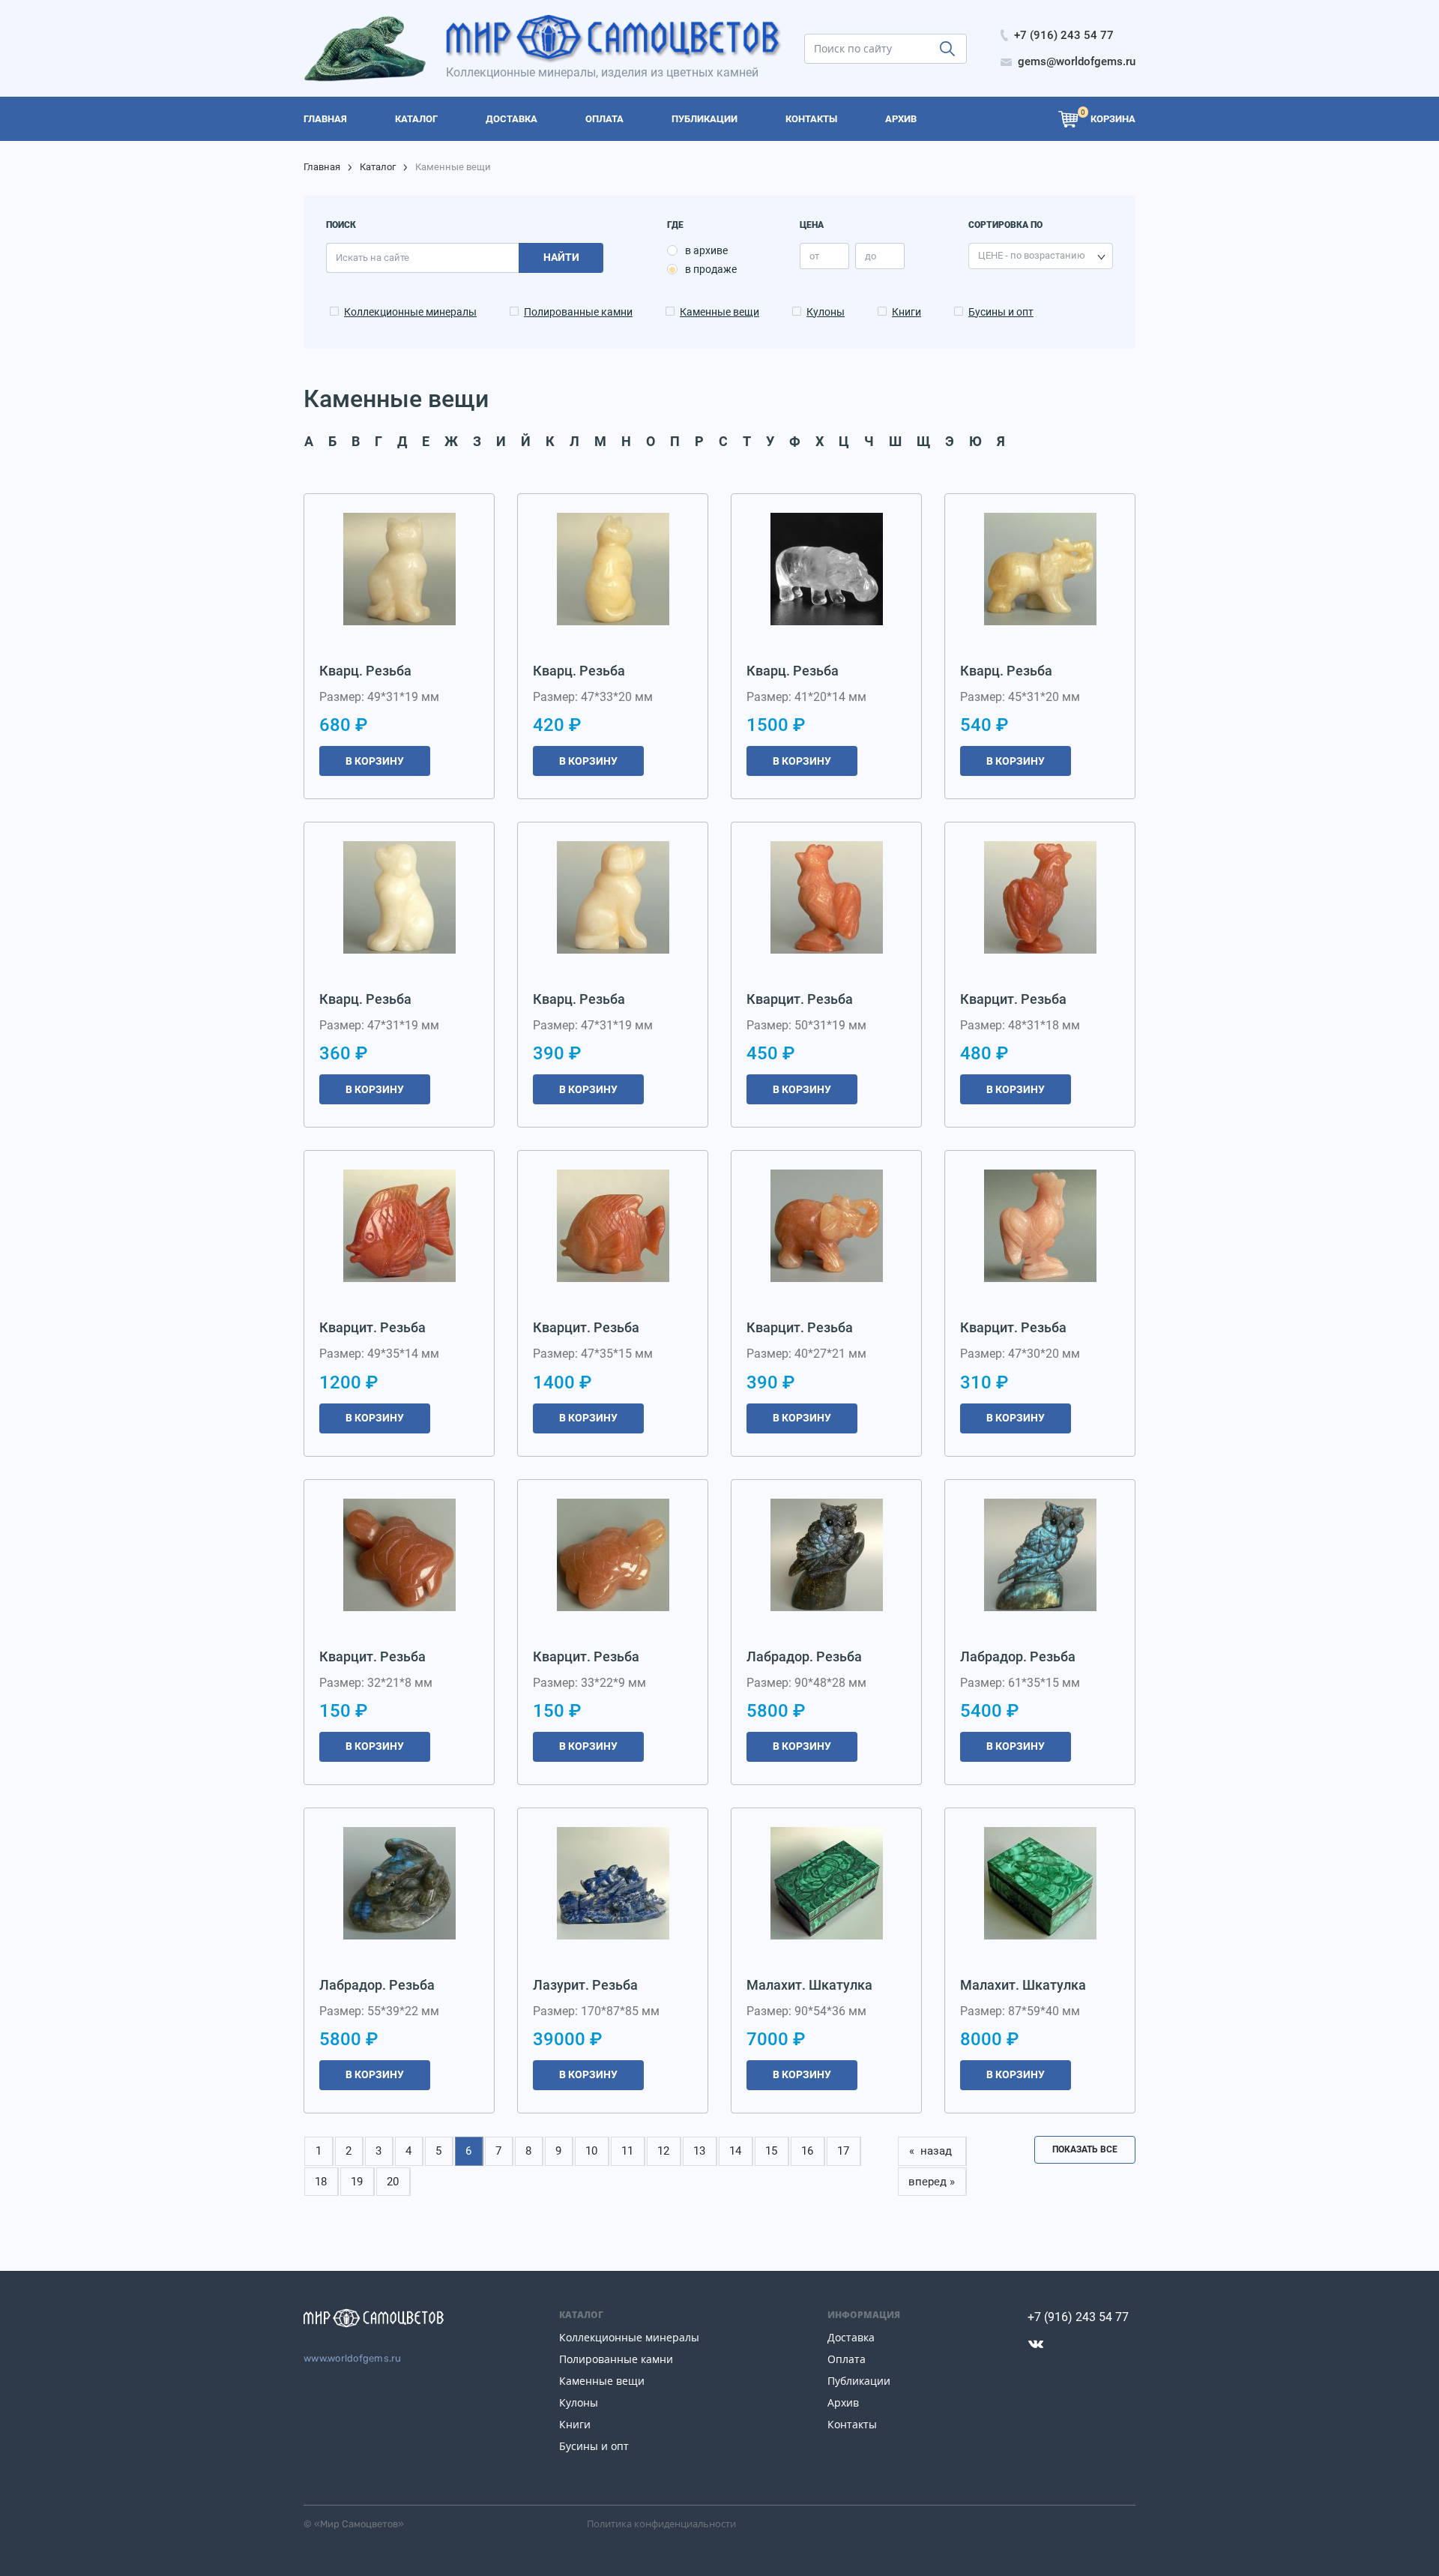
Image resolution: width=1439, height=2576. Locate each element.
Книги (906, 312)
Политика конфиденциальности (661, 2524)
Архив (843, 2402)
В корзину (375, 761)
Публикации (859, 2381)
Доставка (851, 2337)
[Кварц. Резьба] (399, 569)
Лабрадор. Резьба (804, 1656)
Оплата (847, 2359)
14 (735, 2151)
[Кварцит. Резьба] (827, 897)
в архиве (706, 250)
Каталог (378, 167)
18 (321, 2182)
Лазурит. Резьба (585, 1985)
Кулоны (826, 312)
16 (807, 2151)
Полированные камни (578, 312)
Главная (322, 167)
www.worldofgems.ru (353, 2358)
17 (843, 2151)
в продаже (711, 269)
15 (771, 2151)
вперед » (932, 2182)
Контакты (852, 2424)
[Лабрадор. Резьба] (827, 1555)
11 (627, 2151)
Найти (561, 257)
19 (357, 2182)
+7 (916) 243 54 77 (1078, 2317)
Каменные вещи (719, 312)
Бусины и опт (1001, 312)
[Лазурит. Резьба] (613, 1883)
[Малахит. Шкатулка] (827, 1883)
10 (591, 2151)
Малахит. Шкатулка (809, 1985)
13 (699, 2151)
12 (663, 2151)
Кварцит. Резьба (800, 999)
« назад (932, 2151)
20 (393, 2182)
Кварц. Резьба (365, 671)
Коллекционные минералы (410, 312)
